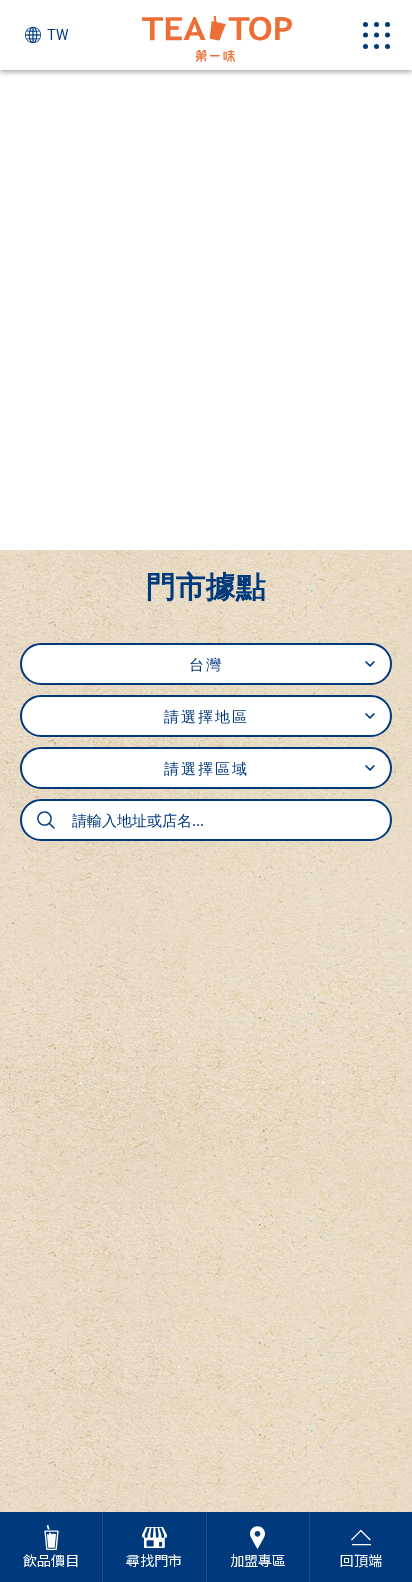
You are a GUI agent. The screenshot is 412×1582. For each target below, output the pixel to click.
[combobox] (206, 820)
